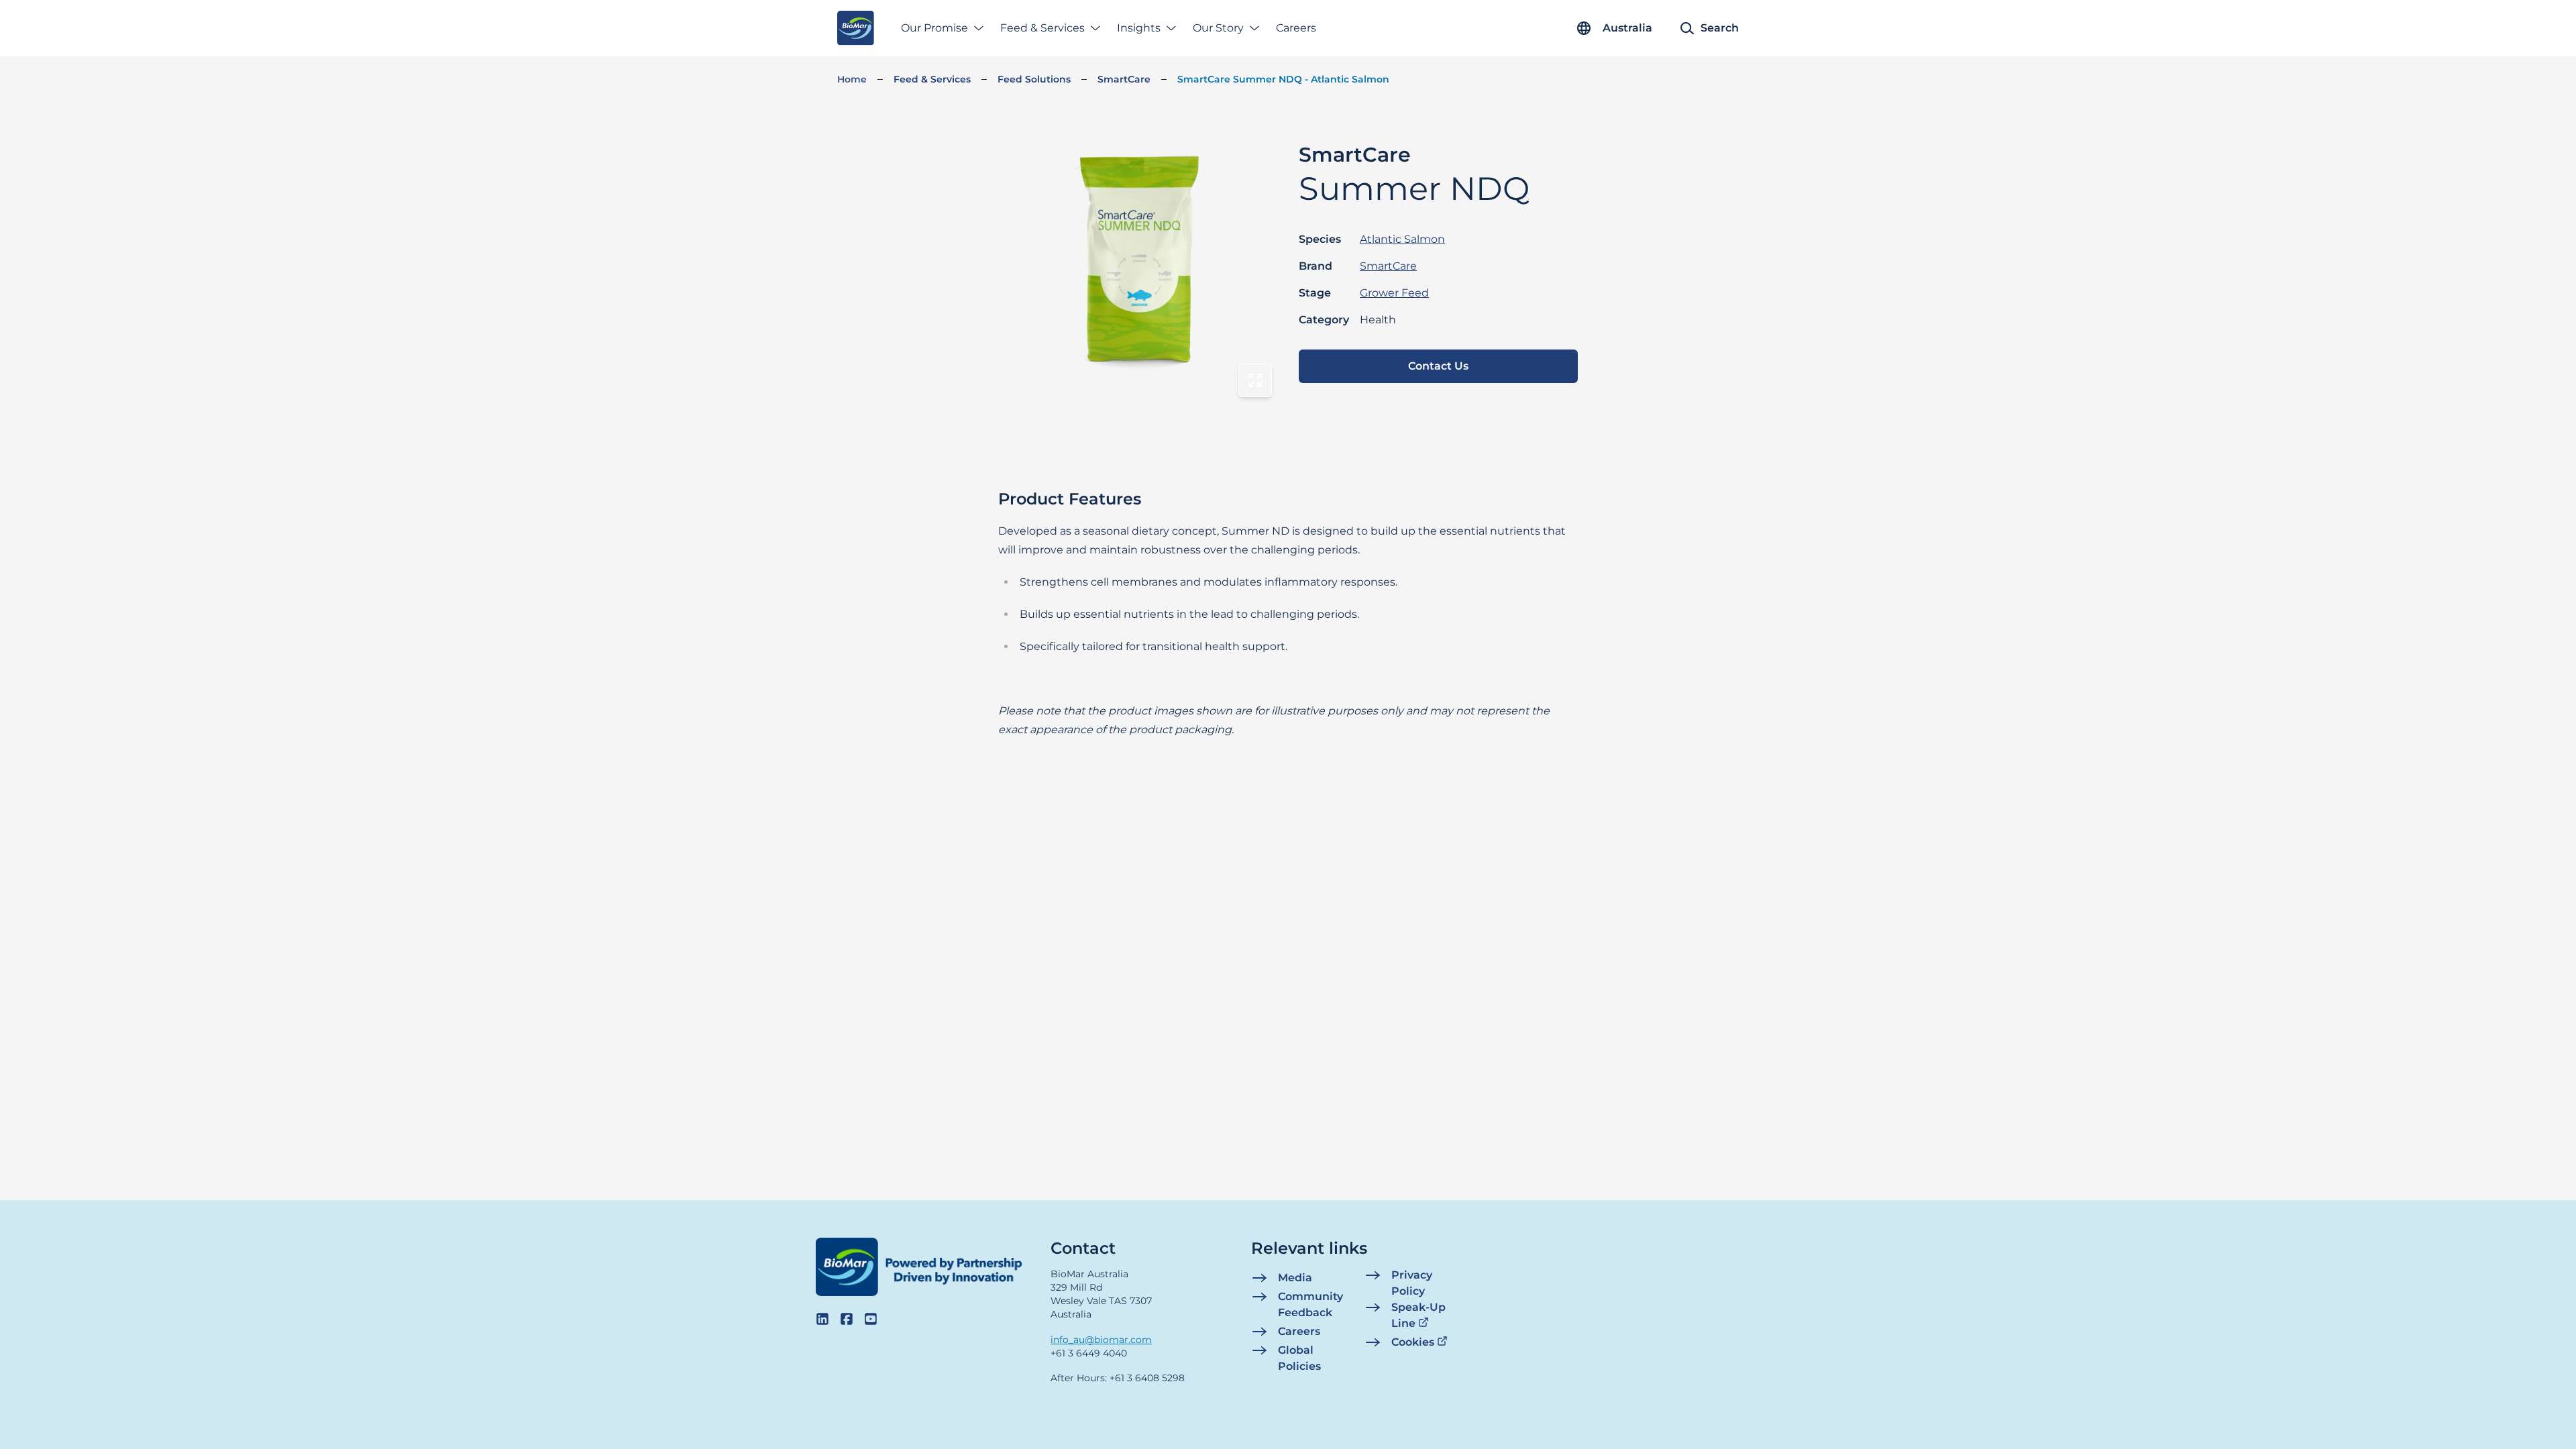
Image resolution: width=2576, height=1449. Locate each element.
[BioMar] (856, 28)
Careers (1296, 28)
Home (852, 79)
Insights (1139, 28)
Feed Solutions (1034, 79)
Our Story (1218, 28)
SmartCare (1124, 79)
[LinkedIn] (822, 1319)
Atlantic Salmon (1402, 239)
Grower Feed (1394, 293)
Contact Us (1438, 366)
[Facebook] (847, 1319)
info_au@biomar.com (1101, 1340)
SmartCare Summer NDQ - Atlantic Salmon (1283, 79)
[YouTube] (871, 1319)
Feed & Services (1042, 28)
